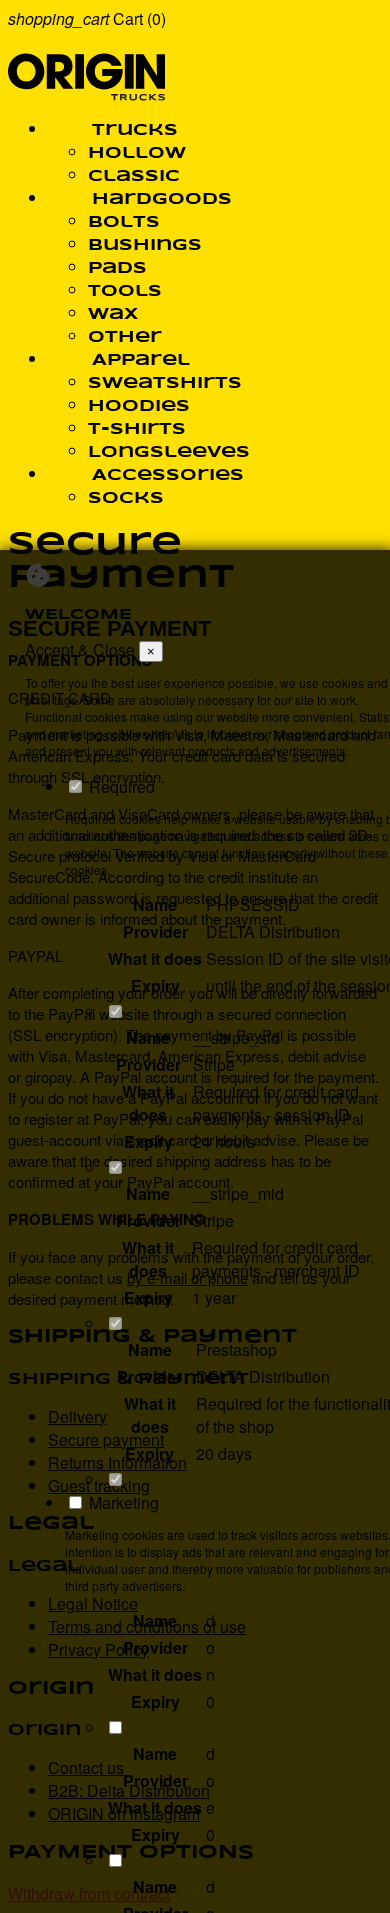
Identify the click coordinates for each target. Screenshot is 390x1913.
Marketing (122, 1502)
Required (120, 786)
